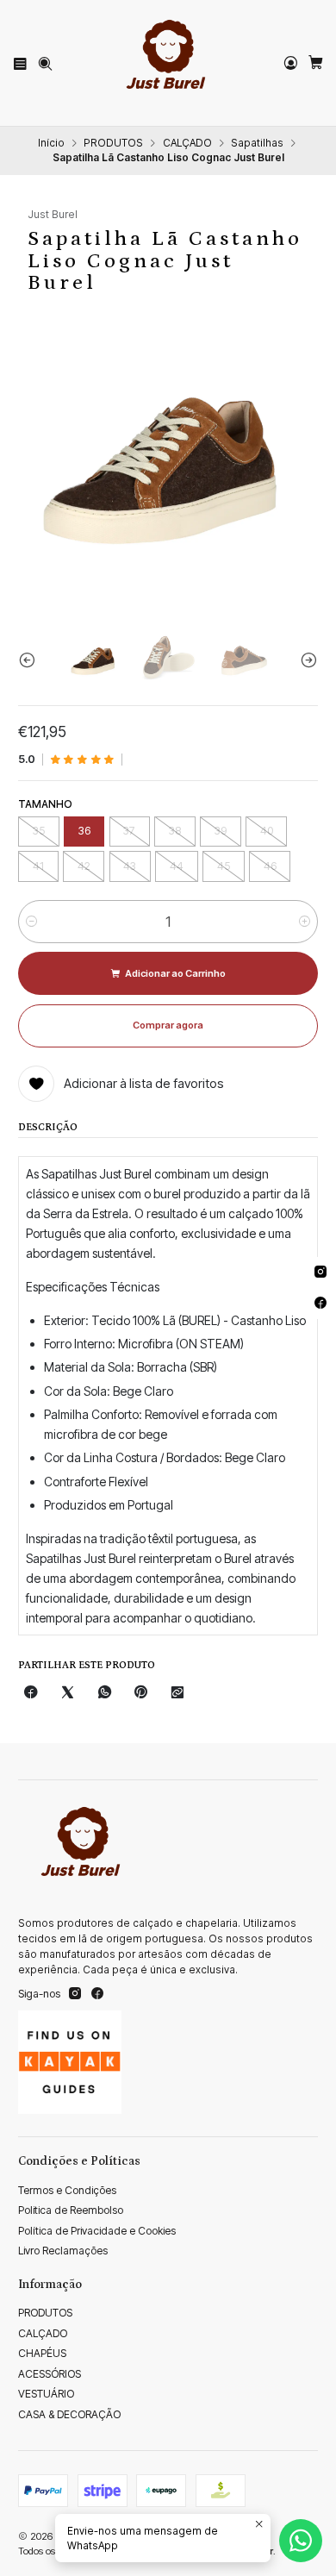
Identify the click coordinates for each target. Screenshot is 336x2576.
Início (51, 143)
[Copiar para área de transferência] (177, 1693)
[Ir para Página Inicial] (168, 63)
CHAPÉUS (42, 2353)
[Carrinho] (315, 63)
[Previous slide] (31, 660)
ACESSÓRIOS (50, 2374)
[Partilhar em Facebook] (31, 1693)
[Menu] (21, 63)
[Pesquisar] (45, 63)
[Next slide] (305, 660)
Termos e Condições (67, 2190)
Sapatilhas (257, 143)
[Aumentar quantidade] (305, 922)
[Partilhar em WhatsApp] (104, 1693)
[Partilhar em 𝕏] (68, 1693)
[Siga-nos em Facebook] (97, 1994)
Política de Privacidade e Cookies (97, 2231)
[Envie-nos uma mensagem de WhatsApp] (301, 2541)
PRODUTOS (113, 143)
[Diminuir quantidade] (31, 922)
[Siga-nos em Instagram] (75, 1994)
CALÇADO (187, 143)
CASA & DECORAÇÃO (69, 2414)
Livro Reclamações (63, 2251)
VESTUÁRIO (46, 2394)
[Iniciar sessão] (290, 63)
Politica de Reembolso (71, 2210)
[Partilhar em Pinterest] (141, 1693)
